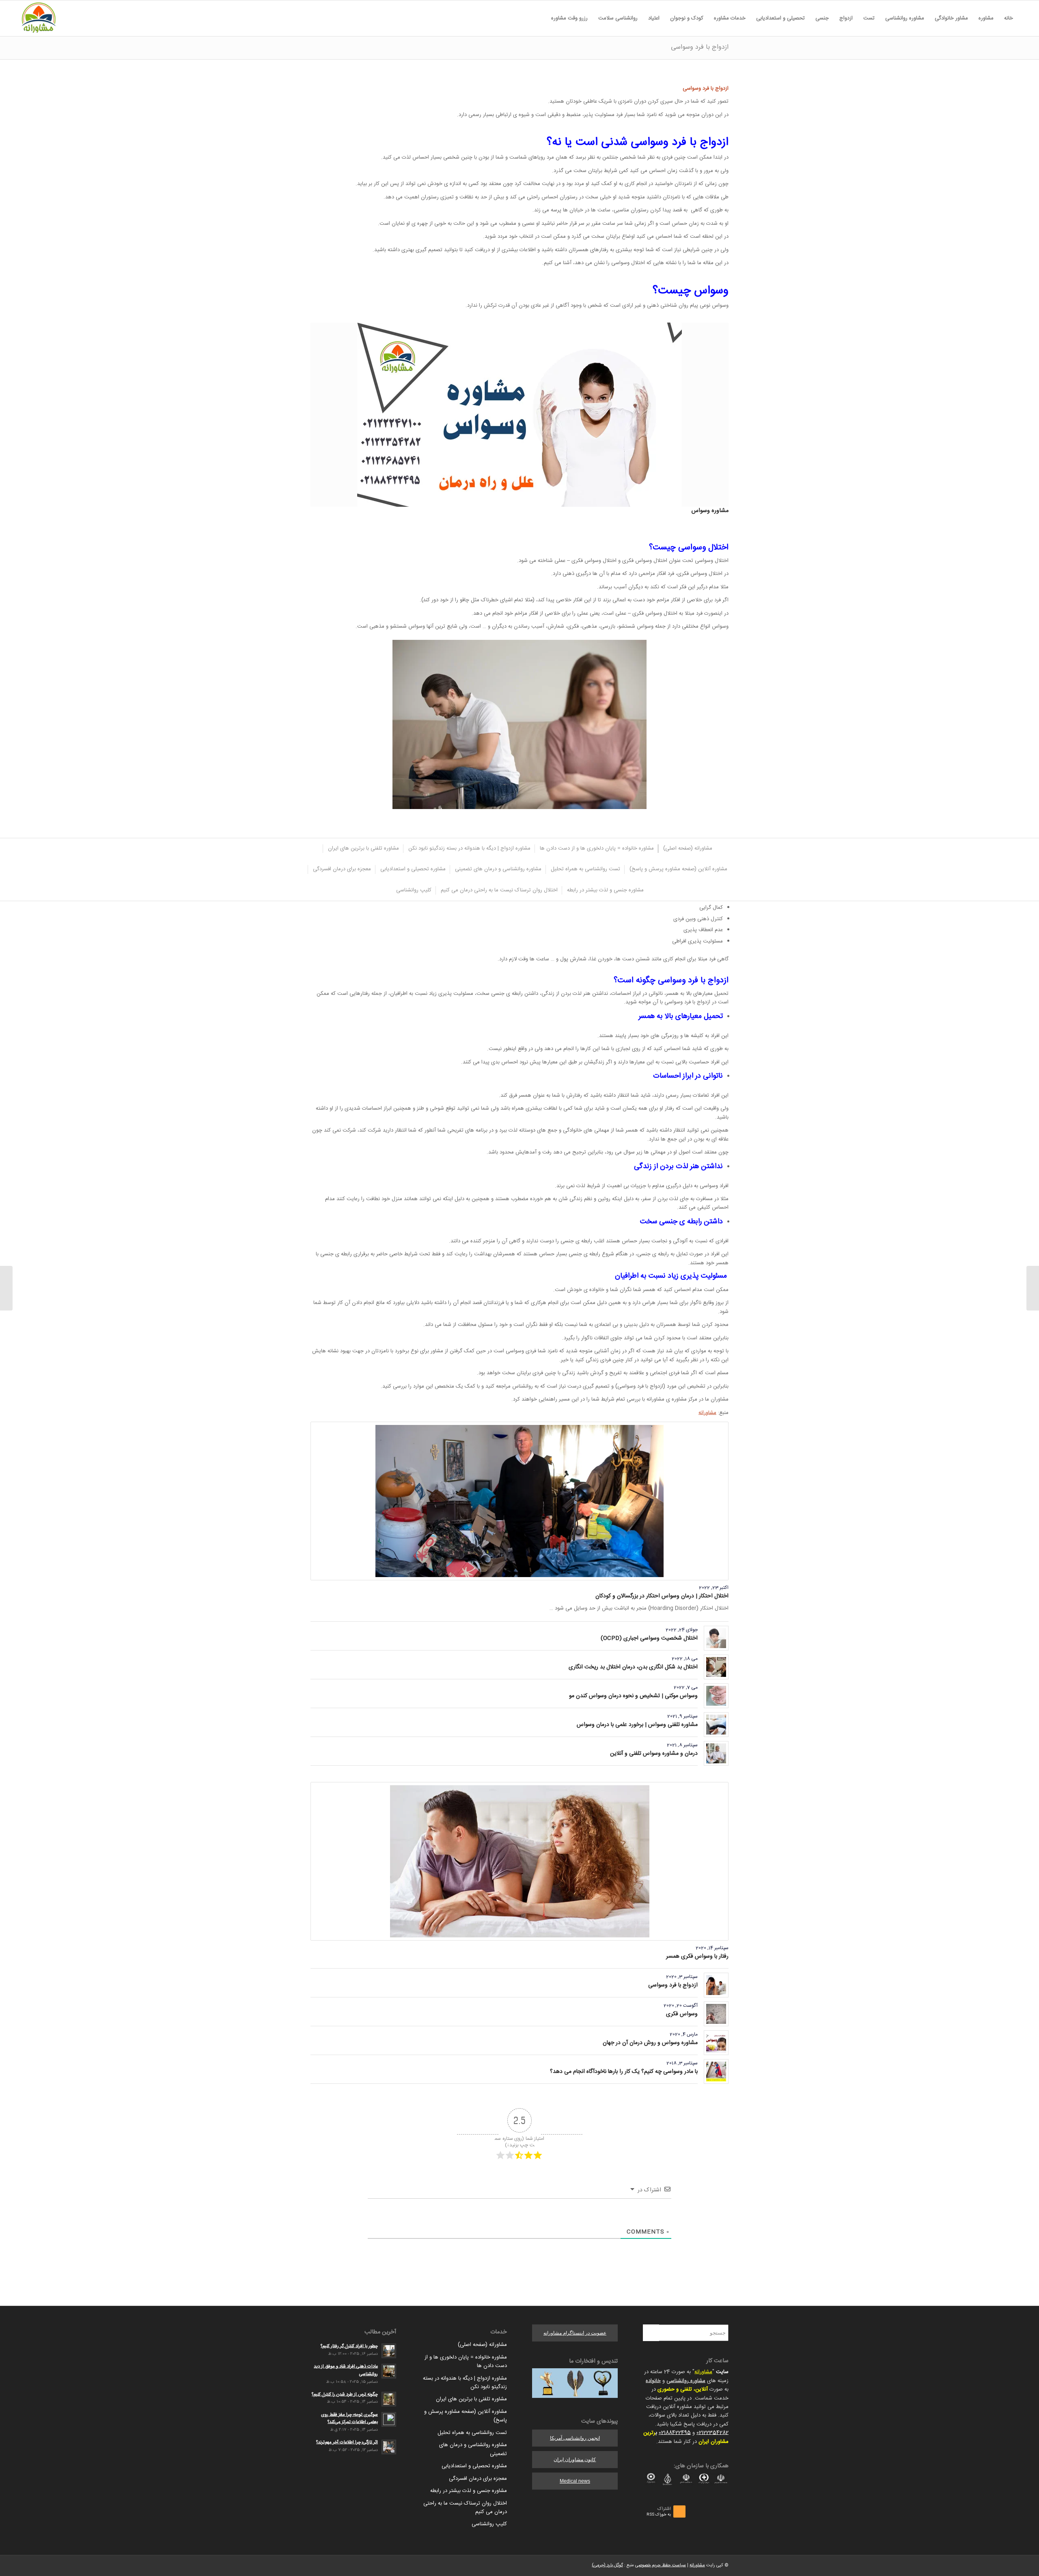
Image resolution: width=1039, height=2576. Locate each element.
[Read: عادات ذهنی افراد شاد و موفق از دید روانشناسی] (389, 2371)
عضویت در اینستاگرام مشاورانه (575, 2333)
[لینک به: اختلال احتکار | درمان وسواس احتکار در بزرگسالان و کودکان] (519, 1501)
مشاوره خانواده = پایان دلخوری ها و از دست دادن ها (466, 2362)
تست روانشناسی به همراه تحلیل (472, 2433)
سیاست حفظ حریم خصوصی (661, 2565)
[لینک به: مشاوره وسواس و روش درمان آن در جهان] (716, 2043)
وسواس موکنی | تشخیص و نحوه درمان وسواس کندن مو (633, 1696)
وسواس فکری (682, 2014)
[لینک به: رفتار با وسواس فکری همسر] (519, 1861)
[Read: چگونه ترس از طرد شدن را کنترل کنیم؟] (389, 2399)
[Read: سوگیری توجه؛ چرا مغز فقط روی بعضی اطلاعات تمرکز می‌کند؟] (389, 2419)
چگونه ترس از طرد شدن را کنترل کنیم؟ (345, 2394)
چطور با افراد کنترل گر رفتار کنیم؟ (349, 2346)
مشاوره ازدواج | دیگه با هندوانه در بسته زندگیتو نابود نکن (465, 2383)
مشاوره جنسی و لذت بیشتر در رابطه (469, 2491)
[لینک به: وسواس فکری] (716, 2014)
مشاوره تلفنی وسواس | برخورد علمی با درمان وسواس (637, 1725)
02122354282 (712, 2433)
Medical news (575, 2481)
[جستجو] (541, 18)
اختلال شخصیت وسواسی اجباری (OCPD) (649, 1638)
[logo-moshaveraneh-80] (39, 18)
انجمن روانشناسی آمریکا (575, 2438)
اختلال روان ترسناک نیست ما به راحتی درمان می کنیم (465, 2508)
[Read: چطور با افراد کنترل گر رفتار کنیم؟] (389, 2351)
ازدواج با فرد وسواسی (700, 47)
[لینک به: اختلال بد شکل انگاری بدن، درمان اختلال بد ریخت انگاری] (716, 1667)
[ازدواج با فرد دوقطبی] (1033, 1288)
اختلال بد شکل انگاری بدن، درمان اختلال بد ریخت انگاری (633, 1667)
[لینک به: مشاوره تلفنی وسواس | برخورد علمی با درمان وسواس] (716, 1725)
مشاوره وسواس (710, 511)
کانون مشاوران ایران (575, 2460)
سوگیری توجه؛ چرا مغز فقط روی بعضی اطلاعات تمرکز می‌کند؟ (349, 2419)
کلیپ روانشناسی (489, 2524)
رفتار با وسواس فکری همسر (697, 1956)
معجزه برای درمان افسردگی (478, 2479)
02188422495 (675, 2433)
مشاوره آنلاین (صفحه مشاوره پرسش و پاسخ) (466, 2416)
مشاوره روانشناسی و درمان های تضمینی (473, 2449)
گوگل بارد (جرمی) (607, 2565)
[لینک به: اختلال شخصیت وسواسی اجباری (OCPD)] (716, 1638)
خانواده (653, 2381)
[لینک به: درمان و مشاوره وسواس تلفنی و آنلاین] (716, 1753)
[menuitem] (1009, 18)
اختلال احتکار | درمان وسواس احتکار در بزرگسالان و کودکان (662, 1596)
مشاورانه (707, 1413)
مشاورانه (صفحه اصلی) (482, 2345)
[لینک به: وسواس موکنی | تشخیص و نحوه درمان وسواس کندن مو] (716, 1696)
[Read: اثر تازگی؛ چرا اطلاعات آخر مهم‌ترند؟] (389, 2447)
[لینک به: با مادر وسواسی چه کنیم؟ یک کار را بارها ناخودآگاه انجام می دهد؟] (716, 2071)
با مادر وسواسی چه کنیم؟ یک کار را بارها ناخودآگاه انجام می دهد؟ (624, 2072)
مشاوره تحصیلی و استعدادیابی (474, 2466)
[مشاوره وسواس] (519, 415)
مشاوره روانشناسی (686, 2381)
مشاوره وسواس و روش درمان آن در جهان (650, 2043)
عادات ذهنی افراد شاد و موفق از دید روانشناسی (346, 2370)
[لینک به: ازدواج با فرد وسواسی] (716, 1985)
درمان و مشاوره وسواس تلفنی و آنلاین (654, 1754)
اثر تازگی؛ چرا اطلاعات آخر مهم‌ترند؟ (347, 2442)
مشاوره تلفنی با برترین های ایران (471, 2399)
